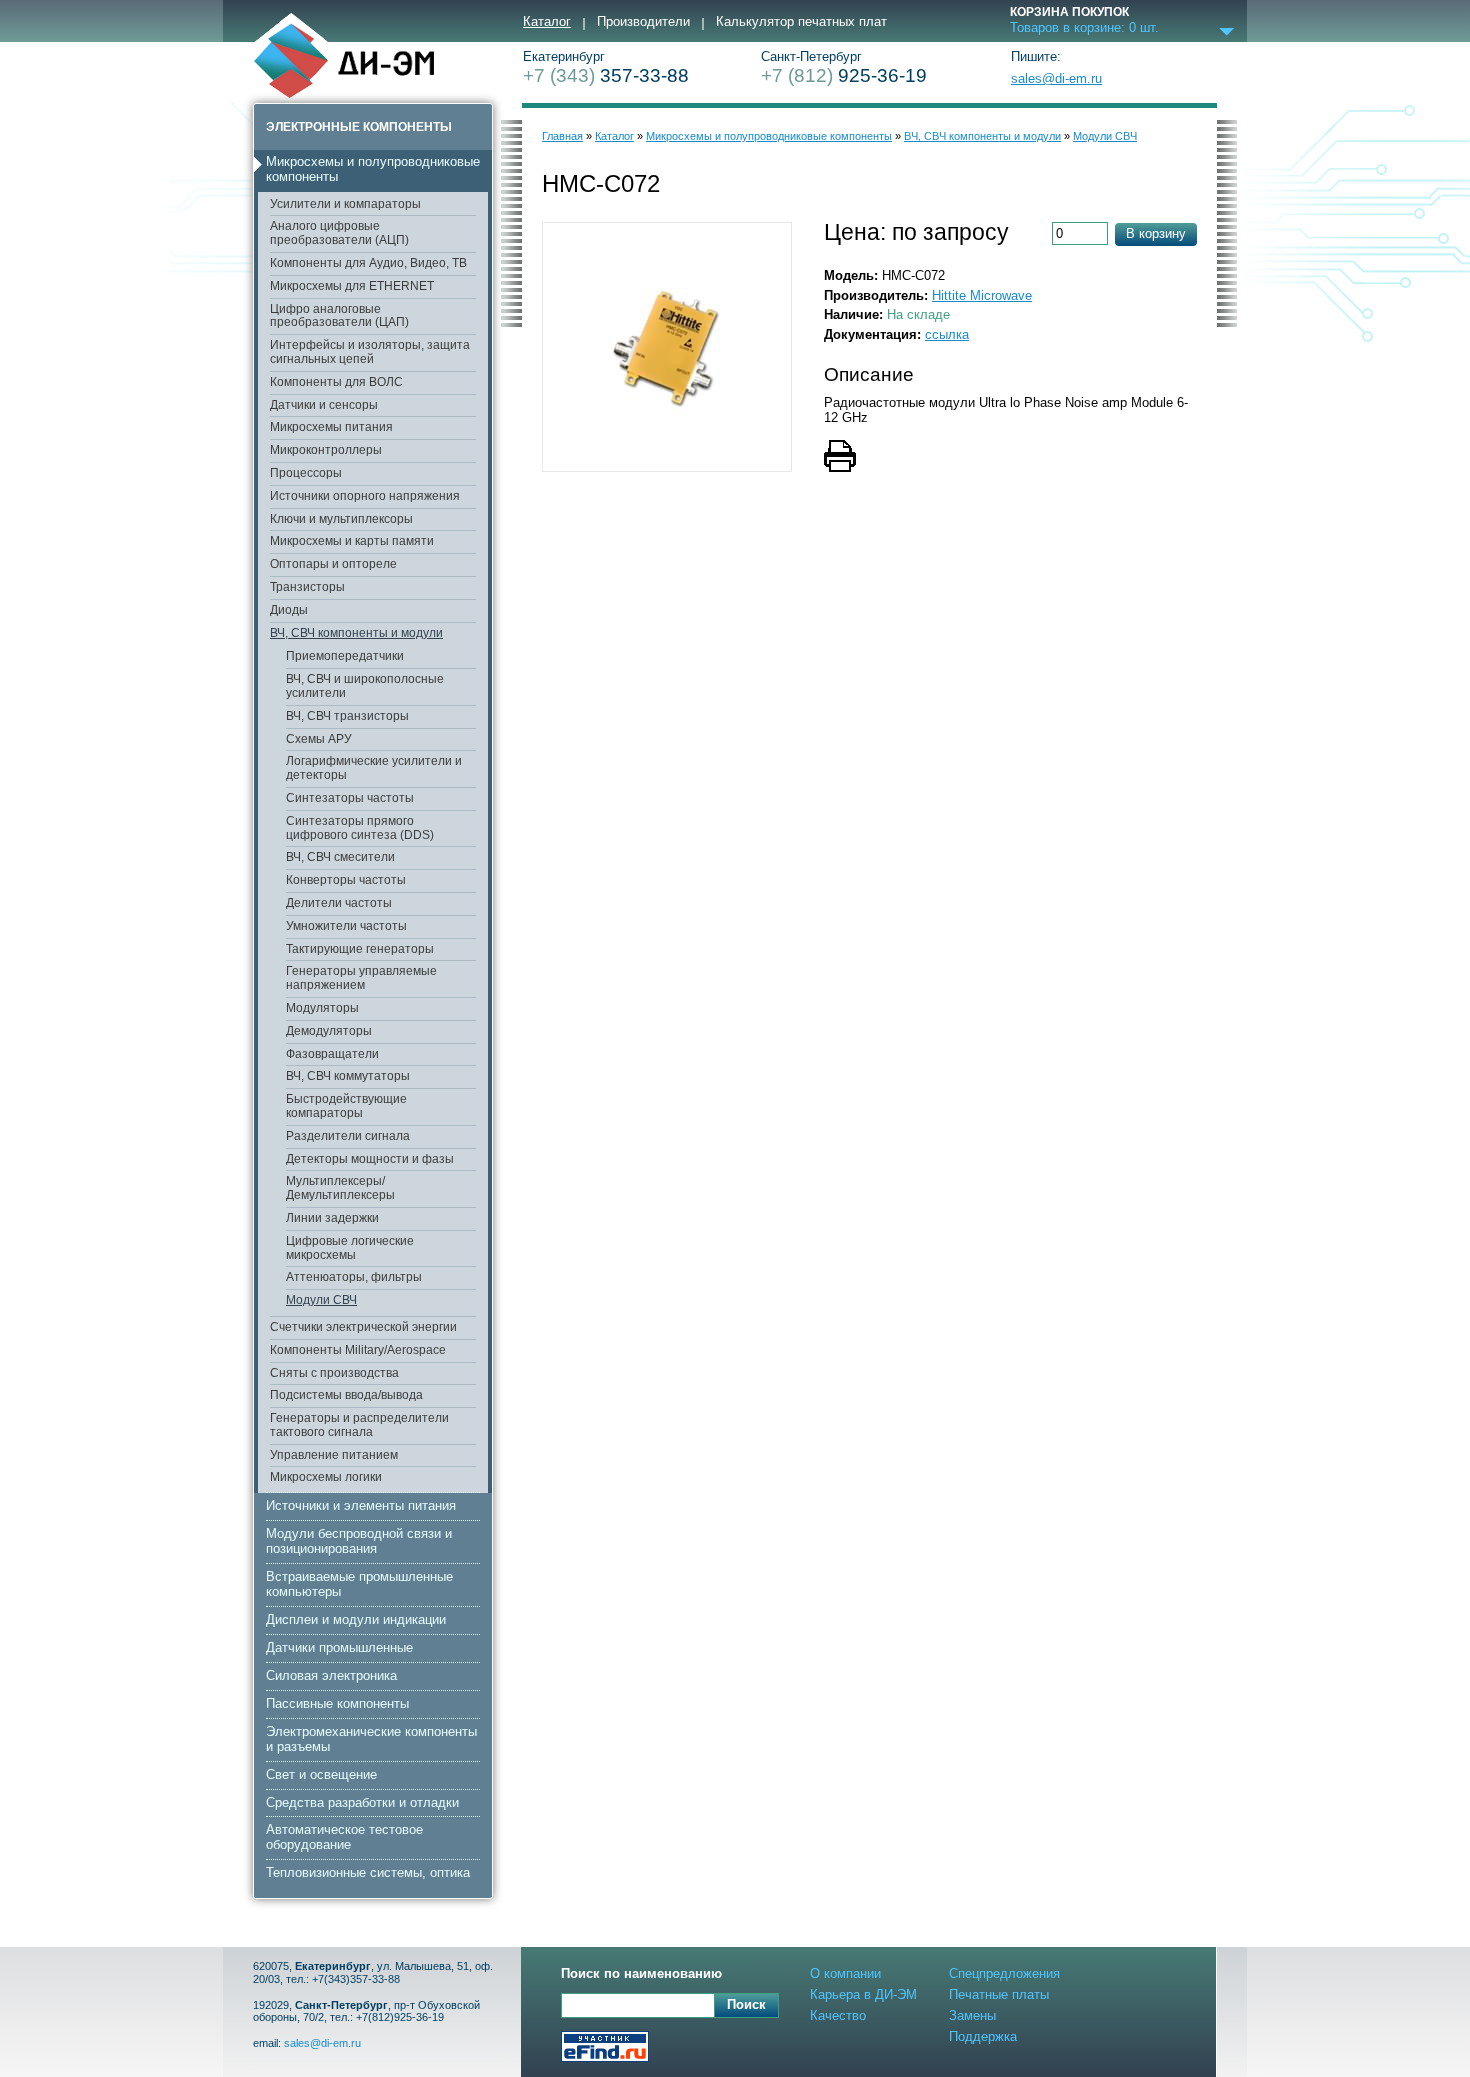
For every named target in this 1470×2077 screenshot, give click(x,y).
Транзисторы (307, 587)
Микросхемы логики (326, 1477)
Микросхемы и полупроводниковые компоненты (373, 169)
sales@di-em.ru (1056, 79)
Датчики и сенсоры (324, 405)
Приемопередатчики (345, 656)
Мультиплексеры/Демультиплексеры (340, 1188)
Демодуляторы (329, 1031)
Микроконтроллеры (326, 450)
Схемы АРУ (319, 739)
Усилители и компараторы (345, 204)
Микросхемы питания (331, 427)
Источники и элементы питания (361, 1505)
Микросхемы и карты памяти (352, 541)
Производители (643, 22)
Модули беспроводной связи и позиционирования (359, 1541)
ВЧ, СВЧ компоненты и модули (356, 633)
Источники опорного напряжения (365, 496)
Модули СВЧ (321, 1300)
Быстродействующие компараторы (346, 1106)
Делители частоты (339, 903)
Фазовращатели (332, 1054)
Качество (838, 2015)
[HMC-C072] (667, 347)
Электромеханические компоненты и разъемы (371, 1739)
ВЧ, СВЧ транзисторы (347, 716)
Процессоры (306, 473)
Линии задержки (332, 1218)
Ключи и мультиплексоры (341, 519)
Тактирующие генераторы (360, 949)
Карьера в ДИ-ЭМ (863, 1994)
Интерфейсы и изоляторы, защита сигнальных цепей (370, 352)
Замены (972, 2015)
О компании (845, 1973)
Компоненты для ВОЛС (336, 382)
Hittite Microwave (982, 295)
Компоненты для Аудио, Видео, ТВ (368, 263)
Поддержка (983, 2036)
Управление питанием (334, 1455)
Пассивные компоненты (337, 1703)
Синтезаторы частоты (350, 798)
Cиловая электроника (331, 1675)
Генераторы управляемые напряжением (361, 978)
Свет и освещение (321, 1774)
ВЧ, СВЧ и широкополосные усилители (365, 686)
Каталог (547, 22)
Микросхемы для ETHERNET (352, 286)
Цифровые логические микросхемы (350, 1248)
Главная (562, 136)
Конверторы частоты (346, 880)
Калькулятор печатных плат (801, 22)
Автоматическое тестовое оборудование (344, 1837)
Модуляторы (322, 1008)
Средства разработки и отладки (362, 1802)
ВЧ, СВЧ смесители (340, 857)
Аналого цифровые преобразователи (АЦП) (339, 233)
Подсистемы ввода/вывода (346, 1395)
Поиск (746, 2004)
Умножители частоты (346, 926)
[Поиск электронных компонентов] (605, 2048)
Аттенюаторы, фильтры (354, 1277)
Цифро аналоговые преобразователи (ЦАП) (339, 316)
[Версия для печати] (869, 458)
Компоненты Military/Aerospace (358, 1350)
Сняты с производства (334, 1373)
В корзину (1156, 233)
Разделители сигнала (348, 1136)
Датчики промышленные (339, 1647)
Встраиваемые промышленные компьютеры (359, 1584)
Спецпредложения (1004, 1973)
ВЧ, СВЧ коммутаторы (348, 1076)
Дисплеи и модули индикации (356, 1619)
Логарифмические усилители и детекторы (374, 768)
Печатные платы (999, 1994)
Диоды (289, 610)
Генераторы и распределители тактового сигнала (359, 1425)
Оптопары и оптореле (333, 564)
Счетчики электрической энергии (363, 1327)
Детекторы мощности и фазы (370, 1159)
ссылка (947, 334)
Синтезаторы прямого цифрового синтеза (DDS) (360, 828)
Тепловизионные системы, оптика (368, 1872)
